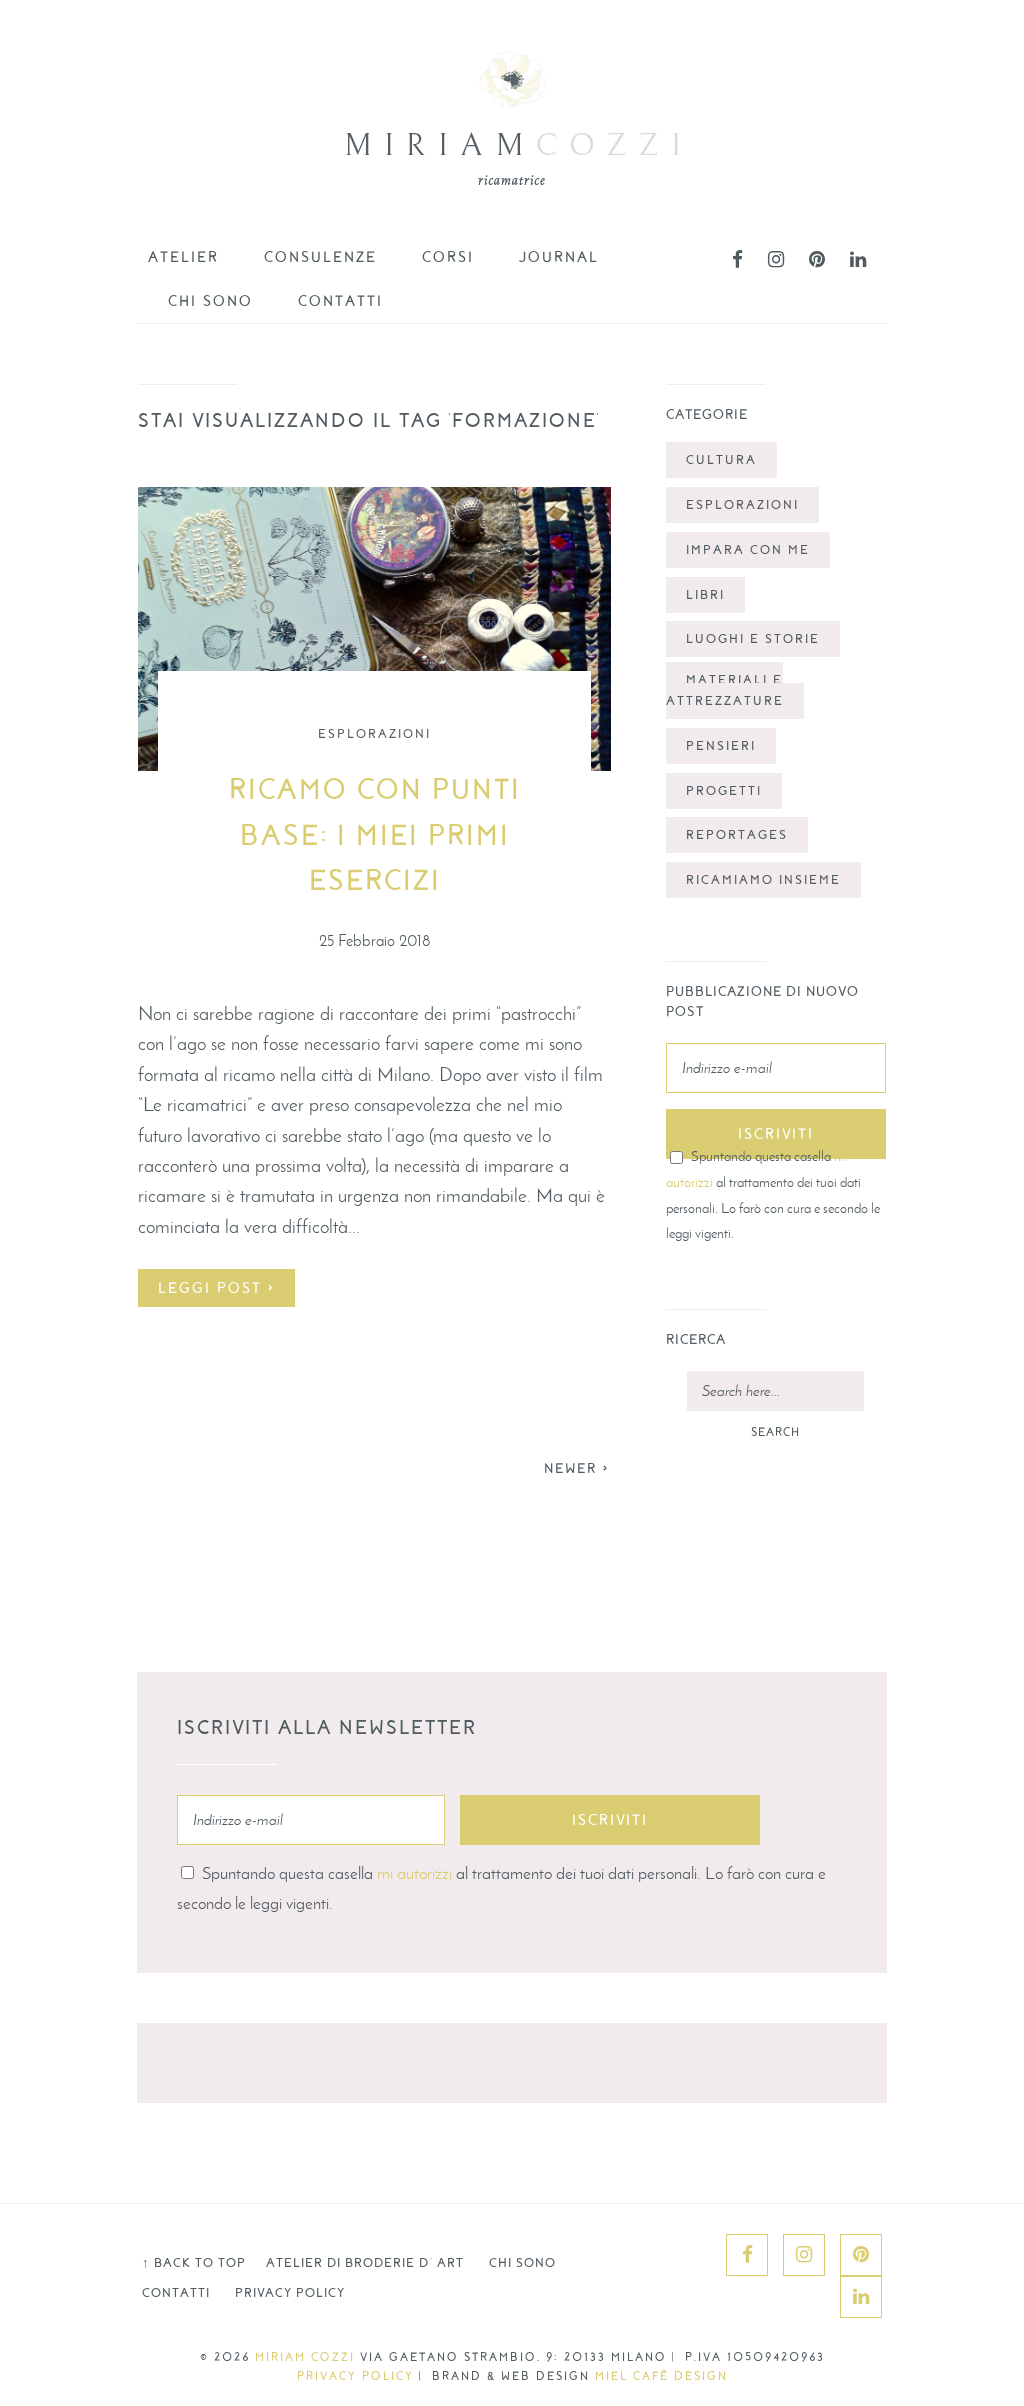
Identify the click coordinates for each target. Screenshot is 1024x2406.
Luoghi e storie (753, 639)
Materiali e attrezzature (725, 690)
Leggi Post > (216, 1288)
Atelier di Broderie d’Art (365, 2263)
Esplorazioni (374, 734)
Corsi (448, 257)
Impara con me (748, 550)
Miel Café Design (661, 2376)
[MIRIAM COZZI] (512, 142)
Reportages (737, 835)
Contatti (340, 301)
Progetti (724, 791)
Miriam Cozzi (305, 2357)
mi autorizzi (414, 1873)
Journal (559, 257)
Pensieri (721, 746)
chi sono (210, 301)
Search (775, 1432)
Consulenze (320, 257)
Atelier (183, 257)
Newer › (577, 1468)
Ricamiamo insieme (763, 880)
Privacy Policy (290, 2293)
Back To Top (194, 2263)
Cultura (721, 460)
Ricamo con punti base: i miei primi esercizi (375, 835)
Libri (705, 595)
